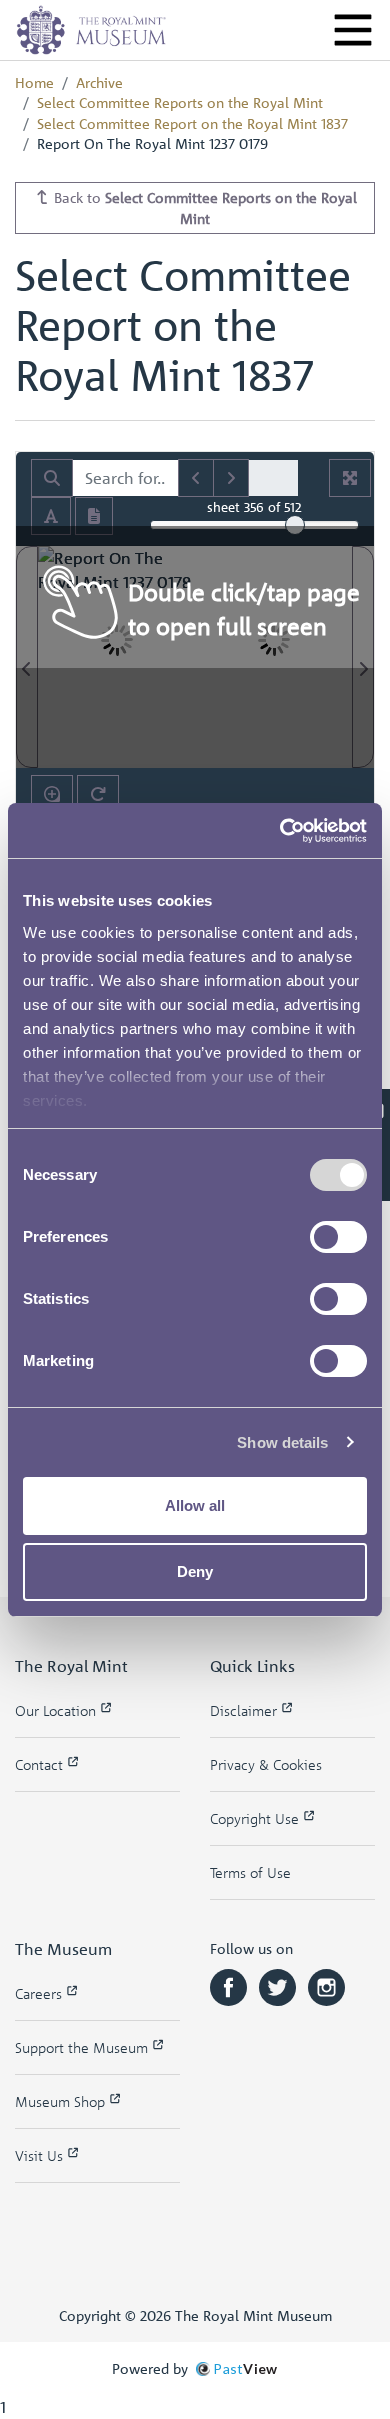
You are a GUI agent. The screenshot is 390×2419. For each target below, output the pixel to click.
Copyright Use (256, 1818)
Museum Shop (62, 2101)
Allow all (195, 1505)
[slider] (295, 525)
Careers (40, 1993)
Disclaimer (245, 1710)
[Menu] (353, 30)
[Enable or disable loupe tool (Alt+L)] (52, 794)
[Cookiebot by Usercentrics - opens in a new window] (280, 831)
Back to (203, 207)
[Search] (52, 478)
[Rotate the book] (98, 794)
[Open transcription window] (94, 516)
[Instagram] (326, 1985)
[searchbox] (125, 478)
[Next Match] (231, 478)
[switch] (338, 1237)
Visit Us (41, 2155)
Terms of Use (250, 1872)
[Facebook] (230, 1985)
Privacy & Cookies (266, 1764)
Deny (195, 1571)
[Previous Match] (196, 478)
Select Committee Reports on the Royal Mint (180, 102)
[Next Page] (363, 657)
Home (34, 82)
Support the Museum (83, 2047)
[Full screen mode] (350, 478)
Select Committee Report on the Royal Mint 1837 (192, 123)
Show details (282, 1442)
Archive (99, 82)
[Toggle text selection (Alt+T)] (51, 516)
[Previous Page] (27, 657)
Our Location (57, 1710)
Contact (41, 1764)
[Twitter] (279, 1985)
